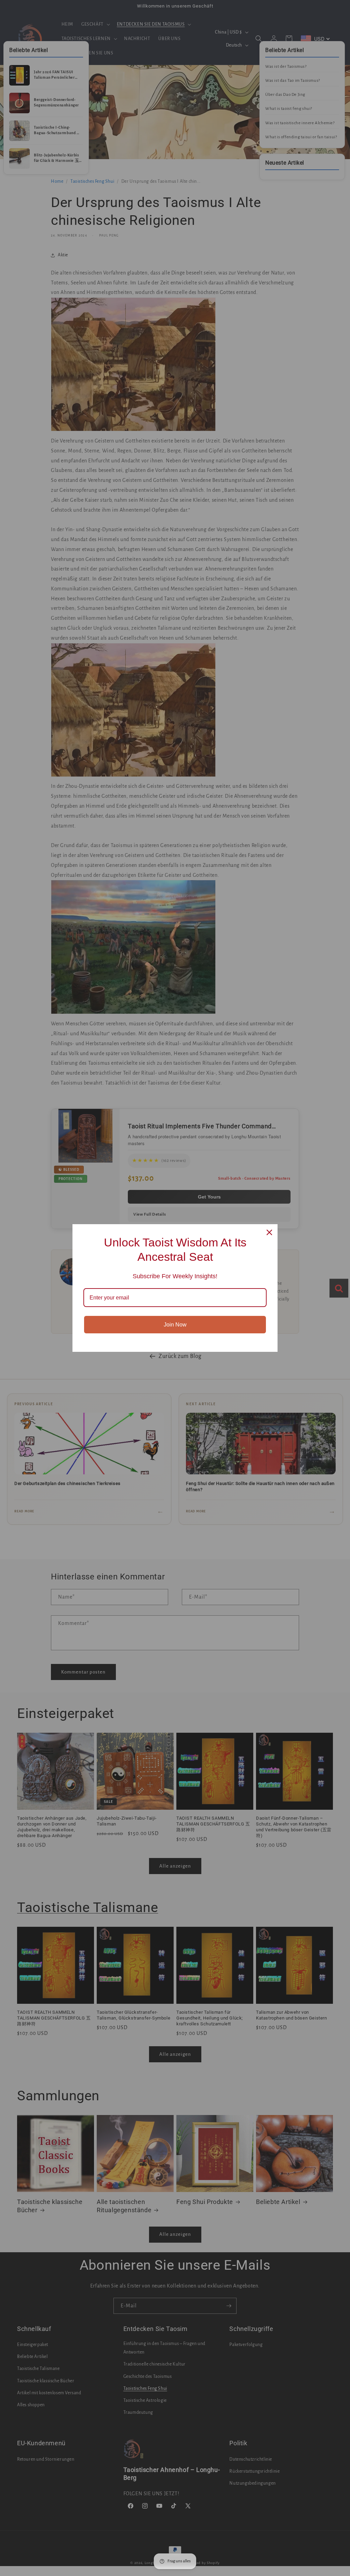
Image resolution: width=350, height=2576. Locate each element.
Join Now (175, 1325)
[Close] (269, 1232)
